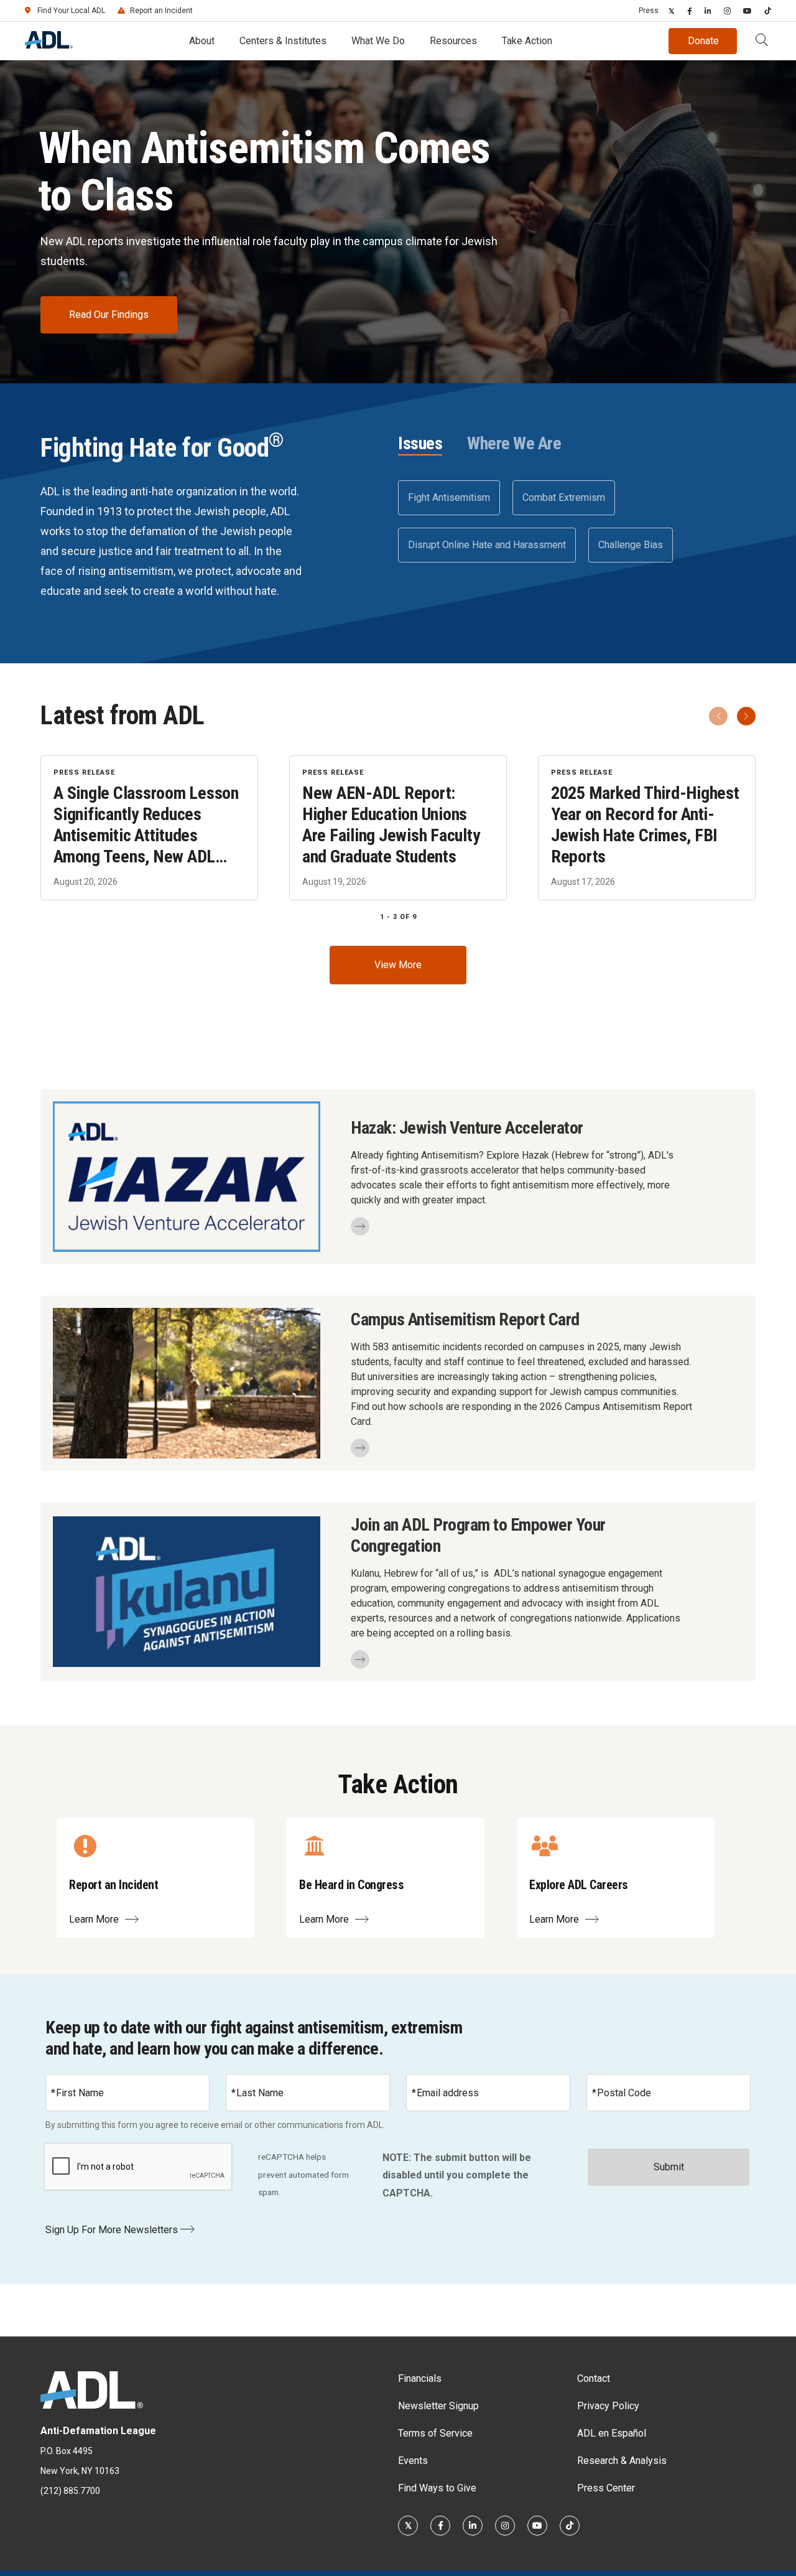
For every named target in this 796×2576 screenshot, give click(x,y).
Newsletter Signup (438, 2406)
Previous (718, 716)
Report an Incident (161, 11)
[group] (398, 828)
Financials (420, 2378)
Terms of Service (435, 2433)
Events (413, 2461)
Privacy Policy (608, 2406)
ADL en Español (612, 2433)
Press (649, 11)
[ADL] (49, 45)
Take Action (527, 41)
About (202, 41)
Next (746, 716)
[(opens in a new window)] (672, 11)
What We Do (378, 41)
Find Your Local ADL (71, 11)
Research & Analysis (622, 2461)
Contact (594, 2378)
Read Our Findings (109, 315)
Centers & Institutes (283, 41)
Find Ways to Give (437, 2488)
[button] (762, 41)
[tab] (420, 444)
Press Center (606, 2488)
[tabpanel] (577, 521)
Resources (453, 41)
